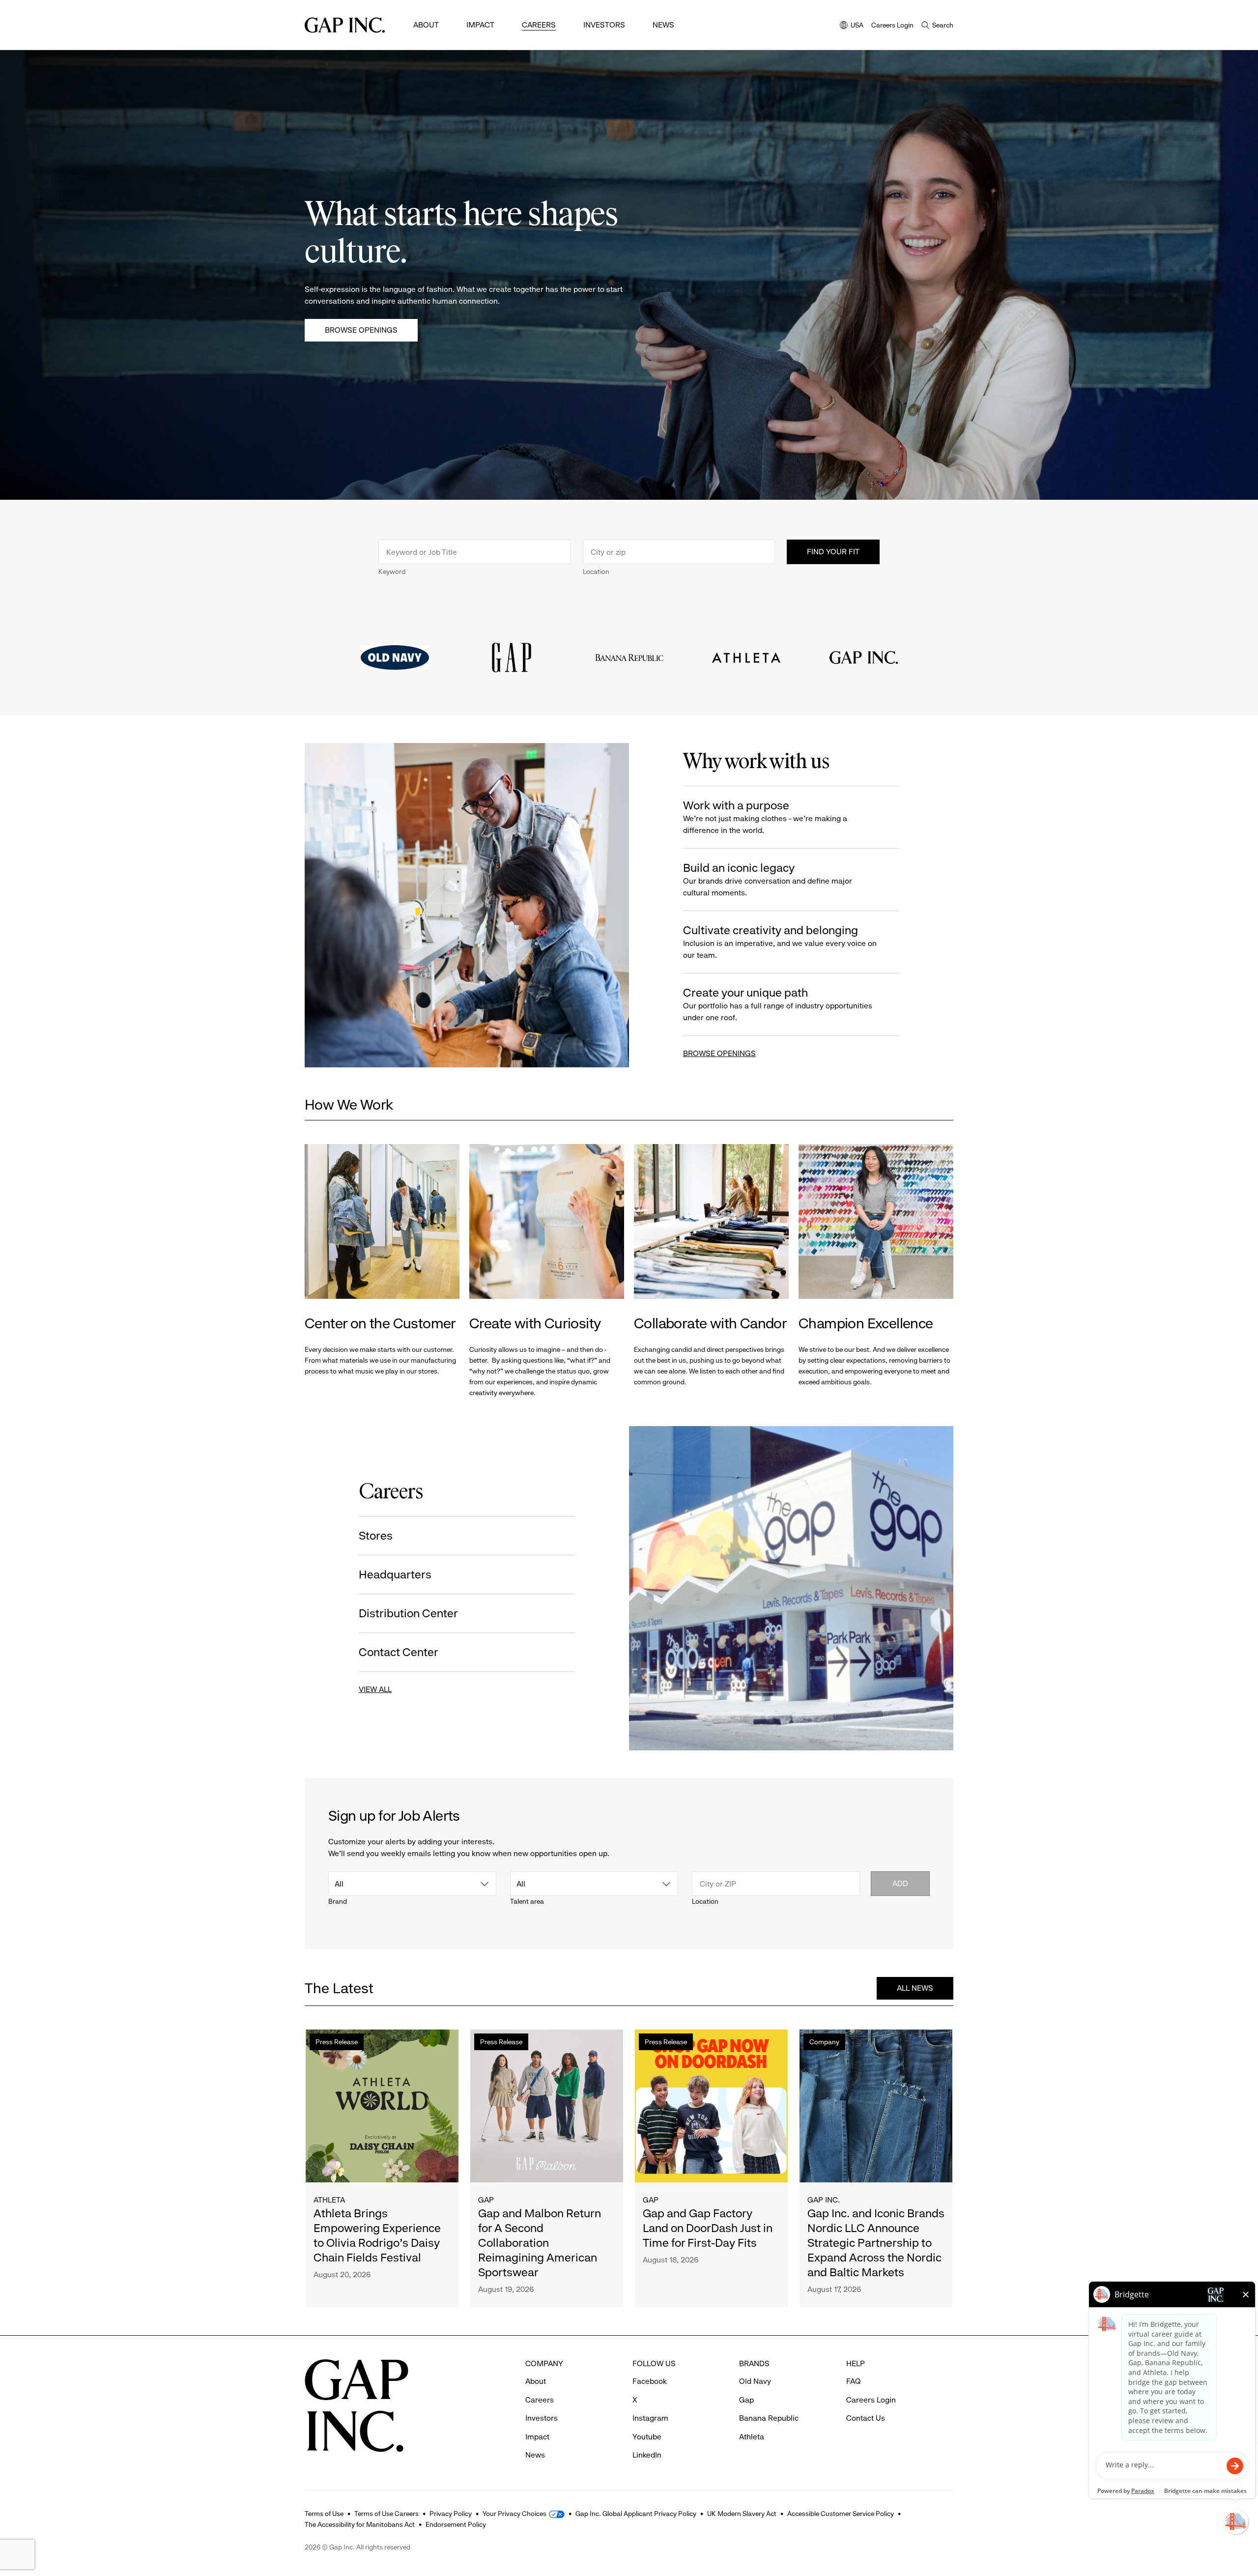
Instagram (650, 2418)
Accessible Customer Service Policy (841, 2514)
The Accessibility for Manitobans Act (360, 2524)
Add (900, 1883)
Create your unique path (778, 1004)
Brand (338, 1901)
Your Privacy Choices (515, 2514)
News (663, 25)
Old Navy (755, 2381)
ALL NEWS (915, 1988)
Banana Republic (769, 2418)
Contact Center (399, 1652)
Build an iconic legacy (768, 879)
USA (852, 26)
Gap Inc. (824, 2200)
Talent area (527, 1901)
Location (596, 572)
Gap (486, 2200)
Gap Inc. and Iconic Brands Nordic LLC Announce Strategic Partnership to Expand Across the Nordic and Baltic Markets (876, 2243)
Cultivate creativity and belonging (780, 942)
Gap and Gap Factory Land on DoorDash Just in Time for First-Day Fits (708, 2228)
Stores (376, 1536)
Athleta (329, 2200)
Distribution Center (408, 1613)
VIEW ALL (375, 1689)
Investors (604, 25)
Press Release (337, 2042)
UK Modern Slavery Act (742, 2514)
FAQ (854, 2381)
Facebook (650, 2381)
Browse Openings (361, 330)
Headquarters (395, 1574)
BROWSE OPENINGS (719, 1053)
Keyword (392, 572)
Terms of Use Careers (386, 2514)
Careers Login (892, 25)
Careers (539, 25)
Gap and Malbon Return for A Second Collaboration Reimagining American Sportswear (540, 2243)
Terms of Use (324, 2514)
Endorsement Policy (456, 2524)
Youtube (647, 2437)
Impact (480, 25)
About (426, 25)
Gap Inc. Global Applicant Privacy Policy (636, 2514)
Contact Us (866, 2418)
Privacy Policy (451, 2514)
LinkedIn (647, 2455)
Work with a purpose (765, 817)
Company (824, 2042)
